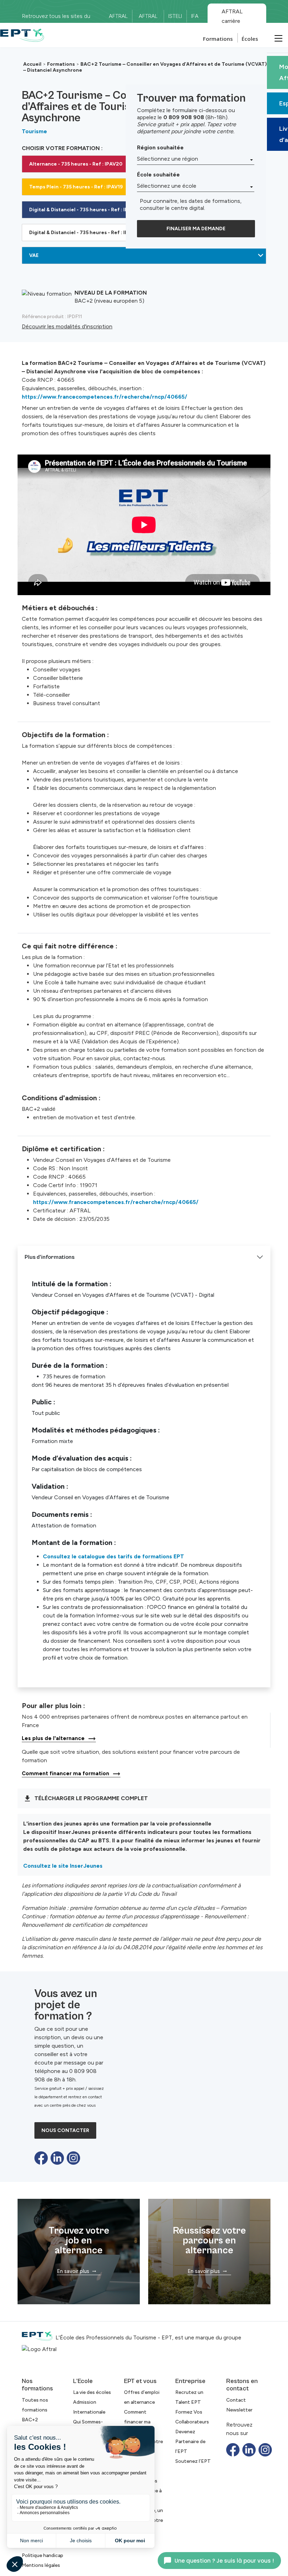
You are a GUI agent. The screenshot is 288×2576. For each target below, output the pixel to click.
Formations (218, 39)
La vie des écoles (92, 2392)
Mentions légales (41, 2565)
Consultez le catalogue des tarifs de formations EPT (113, 1556)
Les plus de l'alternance (53, 1738)
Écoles (250, 39)
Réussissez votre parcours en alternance (209, 2241)
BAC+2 (30, 2420)
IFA (195, 16)
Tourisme (34, 131)
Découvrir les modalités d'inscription (67, 326)
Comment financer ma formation (66, 1773)
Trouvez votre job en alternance (79, 2241)
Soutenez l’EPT (193, 2461)
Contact (236, 2400)
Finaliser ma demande (196, 229)
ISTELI (175, 16)
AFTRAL (118, 16)
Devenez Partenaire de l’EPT (190, 2442)
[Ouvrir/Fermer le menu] (277, 38)
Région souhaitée (160, 147)
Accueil (32, 64)
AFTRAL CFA (148, 19)
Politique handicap (42, 2555)
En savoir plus (73, 2271)
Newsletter (239, 2410)
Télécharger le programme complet (91, 1798)
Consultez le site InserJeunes (63, 1866)
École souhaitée (158, 175)
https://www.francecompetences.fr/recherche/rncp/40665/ (104, 397)
